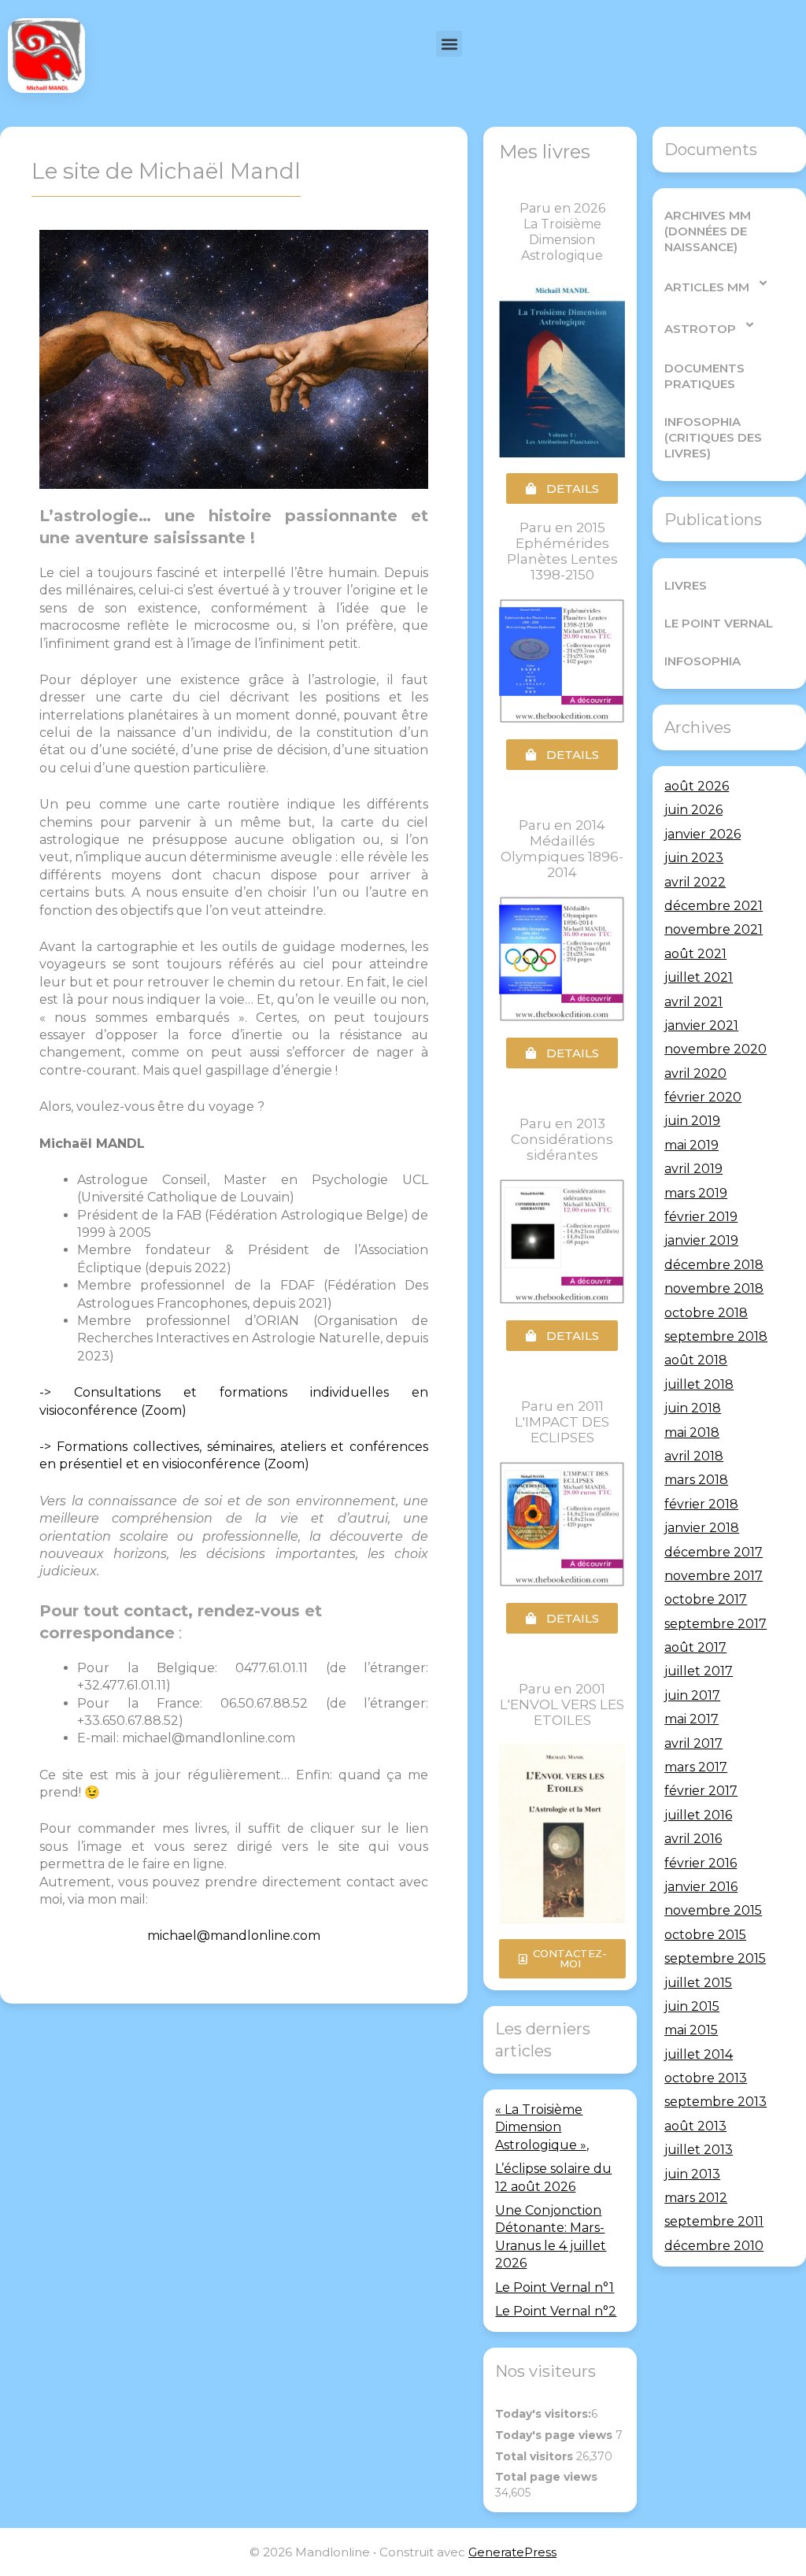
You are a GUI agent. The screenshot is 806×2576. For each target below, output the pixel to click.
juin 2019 (692, 1121)
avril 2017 (693, 1743)
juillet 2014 (699, 2054)
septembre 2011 (714, 2221)
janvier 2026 (702, 834)
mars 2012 (696, 2198)
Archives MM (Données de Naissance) (708, 231)
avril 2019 (693, 1169)
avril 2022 (695, 882)
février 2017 (701, 1791)
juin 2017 (692, 1695)
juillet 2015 (698, 1983)
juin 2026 (693, 810)
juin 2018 (693, 1408)
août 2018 (696, 1360)
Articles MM (707, 287)
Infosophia (702, 661)
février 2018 (701, 1504)
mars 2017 (696, 1767)
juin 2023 (694, 858)
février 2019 (701, 1217)
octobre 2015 (705, 1935)
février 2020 (703, 1097)
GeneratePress (512, 2552)
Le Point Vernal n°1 (555, 2287)
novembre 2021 (714, 929)
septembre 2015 (715, 1958)
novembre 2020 (715, 1049)
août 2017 (695, 1647)
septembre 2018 (716, 1336)
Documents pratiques (704, 376)
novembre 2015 (713, 1910)
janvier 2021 (701, 1025)
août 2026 (697, 786)
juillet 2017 (699, 1671)
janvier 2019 (701, 1240)
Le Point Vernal (719, 623)
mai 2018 (692, 1432)
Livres (686, 585)
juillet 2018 (699, 1384)
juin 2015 (692, 2006)
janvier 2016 (701, 1887)
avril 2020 (695, 1073)
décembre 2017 (714, 1552)
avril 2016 (693, 1839)
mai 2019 (691, 1145)
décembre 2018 (714, 1265)
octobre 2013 (706, 2078)
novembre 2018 (714, 1288)
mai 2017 (691, 1719)
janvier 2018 (702, 1528)
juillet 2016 (698, 1815)
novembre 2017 (714, 1576)
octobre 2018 (706, 1313)
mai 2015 (691, 2030)
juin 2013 (692, 2174)
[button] (449, 44)
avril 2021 (693, 1002)
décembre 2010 (714, 2246)
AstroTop (700, 329)
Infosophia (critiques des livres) (713, 437)
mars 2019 (696, 1193)
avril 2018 (694, 1456)
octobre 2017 (706, 1599)
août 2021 (695, 954)
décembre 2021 (714, 906)
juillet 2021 (699, 977)
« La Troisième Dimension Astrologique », (542, 2127)
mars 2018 (696, 1480)
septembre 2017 (715, 1624)
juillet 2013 (699, 2150)
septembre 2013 (715, 2102)
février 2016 (701, 1863)
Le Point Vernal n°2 (556, 2311)
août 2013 (695, 2126)
